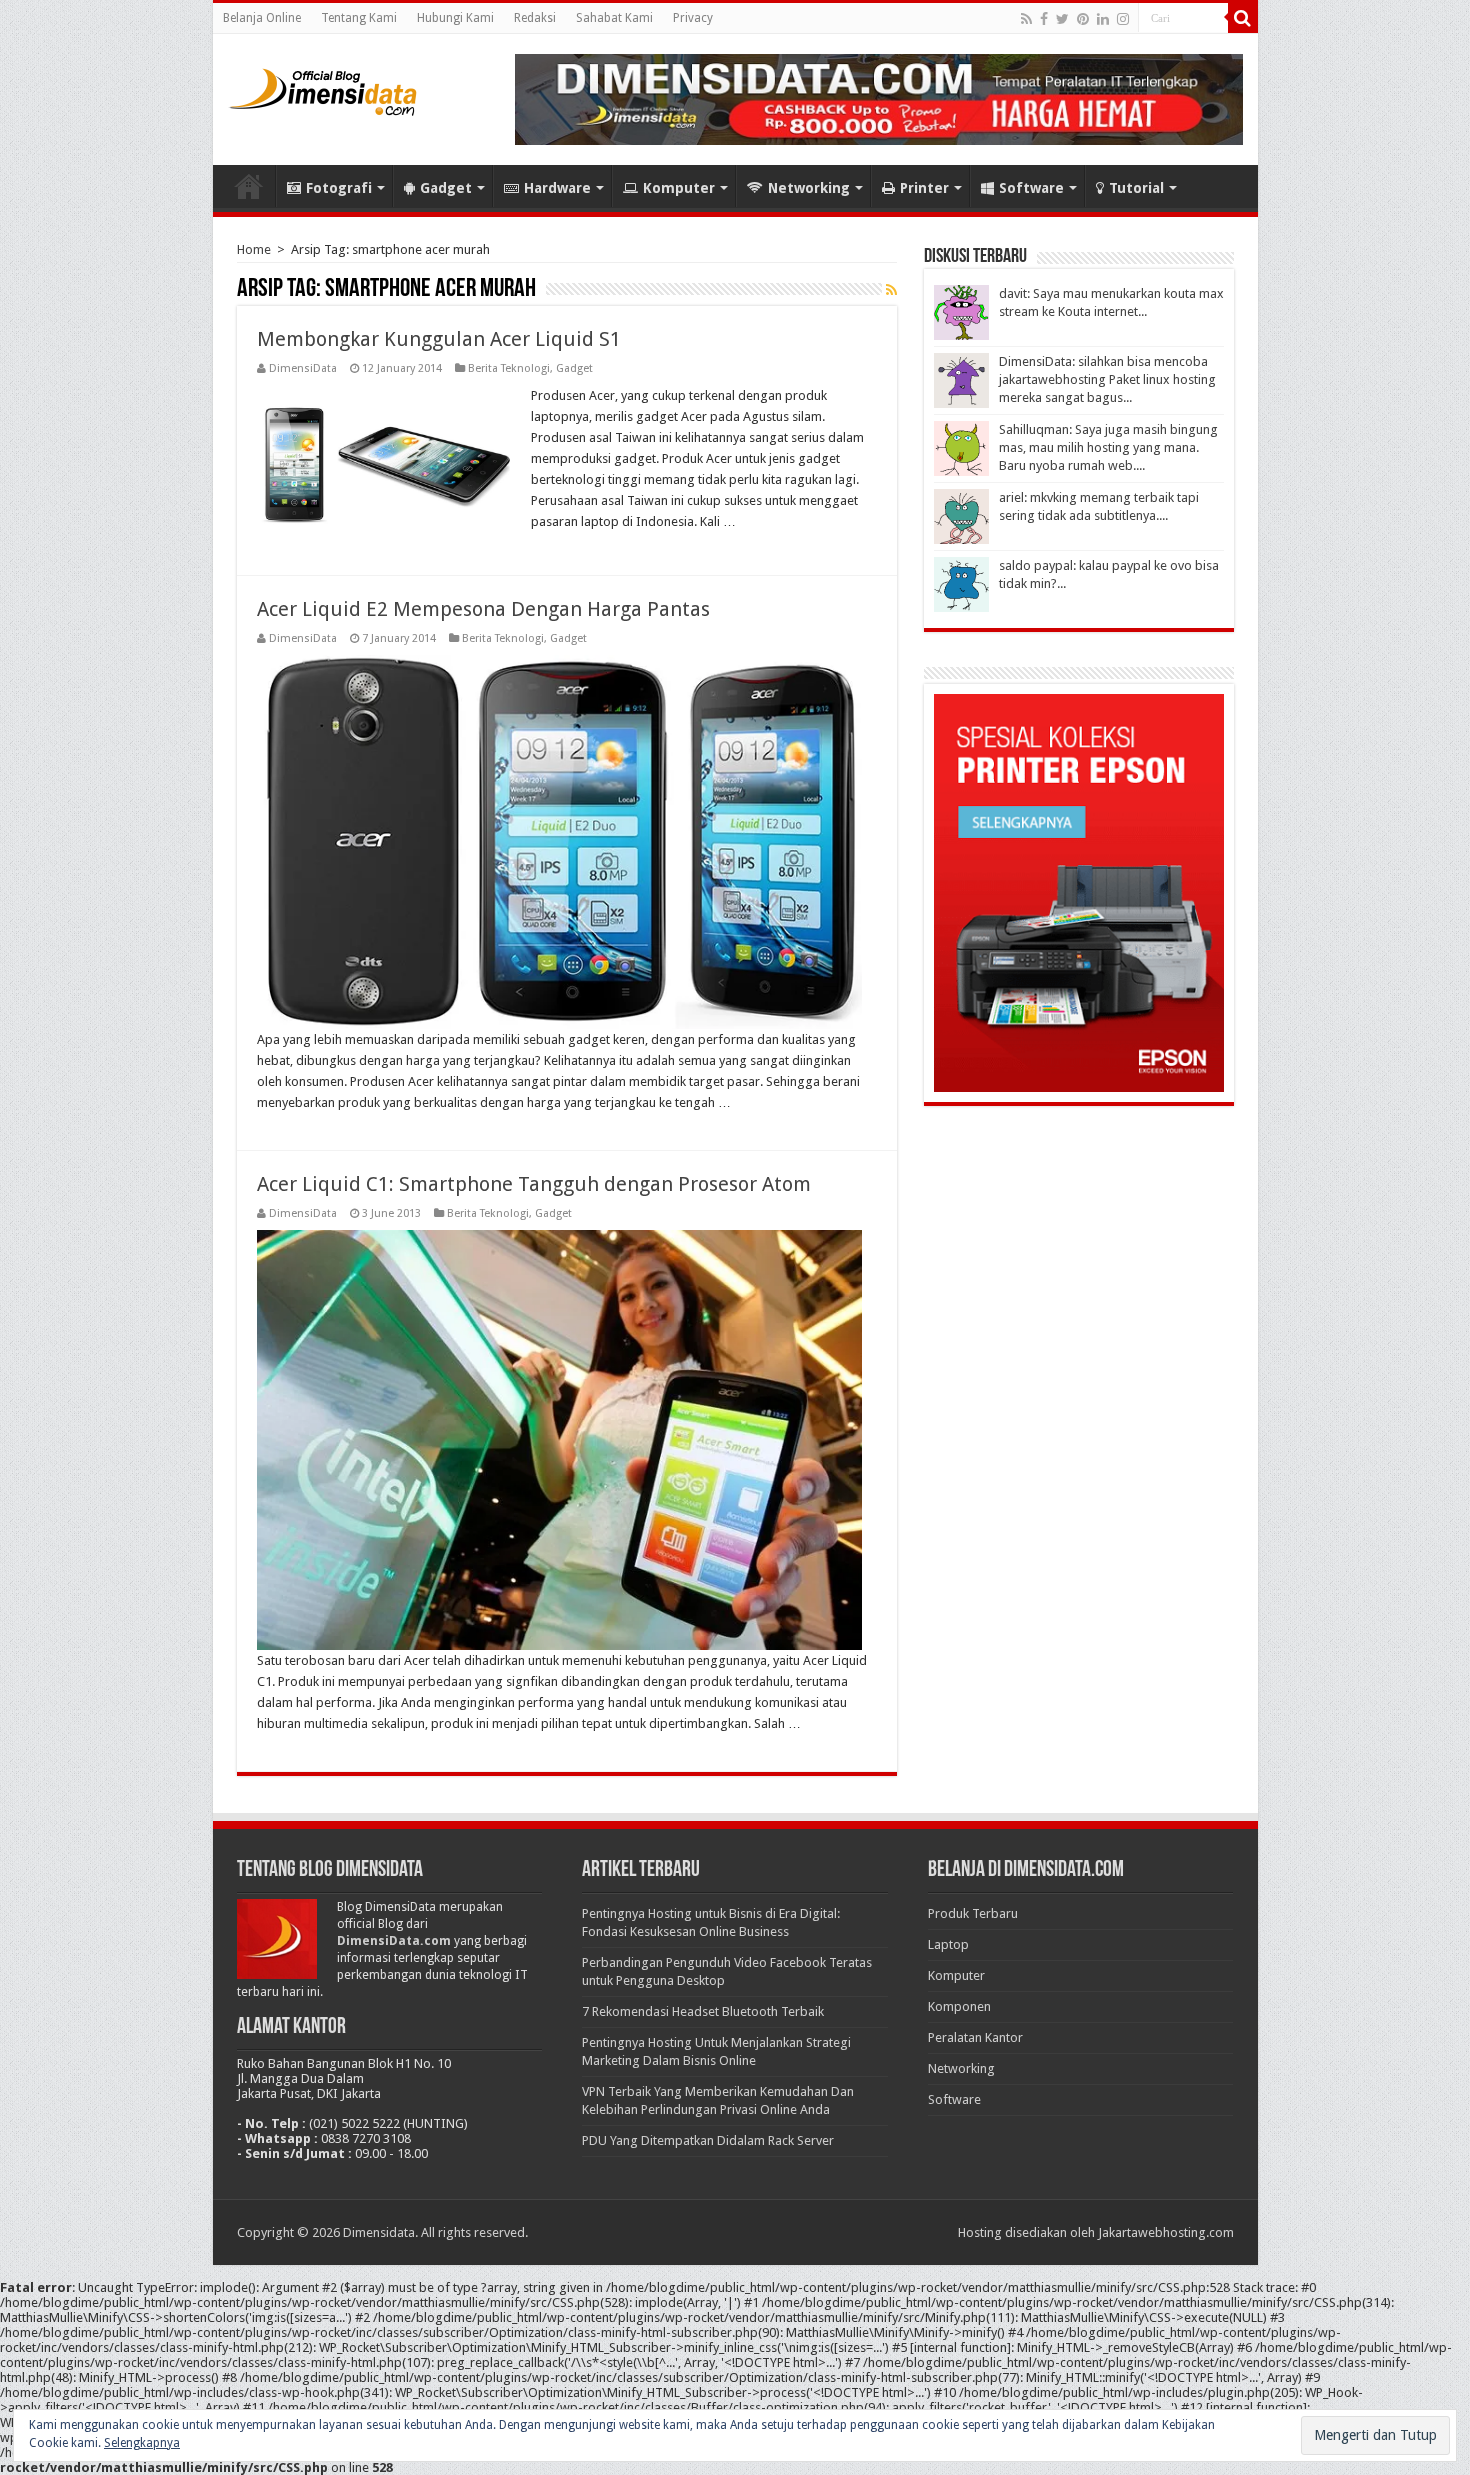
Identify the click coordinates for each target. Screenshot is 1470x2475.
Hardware (557, 188)
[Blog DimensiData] (323, 88)
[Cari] (1243, 18)
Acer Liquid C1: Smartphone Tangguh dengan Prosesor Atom (534, 1184)
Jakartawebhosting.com (1166, 2232)
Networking (809, 188)
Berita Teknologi (509, 368)
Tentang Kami (359, 18)
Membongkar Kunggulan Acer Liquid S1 (439, 339)
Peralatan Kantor (975, 2037)
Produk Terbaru (973, 1913)
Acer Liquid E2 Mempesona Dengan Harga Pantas (483, 609)
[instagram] (1123, 19)
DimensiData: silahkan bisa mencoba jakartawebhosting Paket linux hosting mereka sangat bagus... (1107, 379)
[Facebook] (1044, 19)
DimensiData (303, 368)
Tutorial (1136, 188)
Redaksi (535, 18)
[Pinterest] (1083, 19)
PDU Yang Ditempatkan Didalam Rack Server (708, 2140)
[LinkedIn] (1103, 19)
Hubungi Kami (455, 18)
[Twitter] (1062, 19)
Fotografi (339, 188)
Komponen (959, 2006)
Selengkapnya (142, 2443)
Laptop (948, 1944)
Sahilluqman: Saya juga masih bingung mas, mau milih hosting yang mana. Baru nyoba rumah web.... (1108, 447)
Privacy (693, 18)
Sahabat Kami (614, 18)
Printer (924, 188)
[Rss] (1026, 19)
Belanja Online (262, 18)
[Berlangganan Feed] (891, 290)
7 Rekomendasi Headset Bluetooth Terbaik (703, 2011)
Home (249, 186)
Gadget (446, 188)
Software (1031, 188)
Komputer (679, 188)
